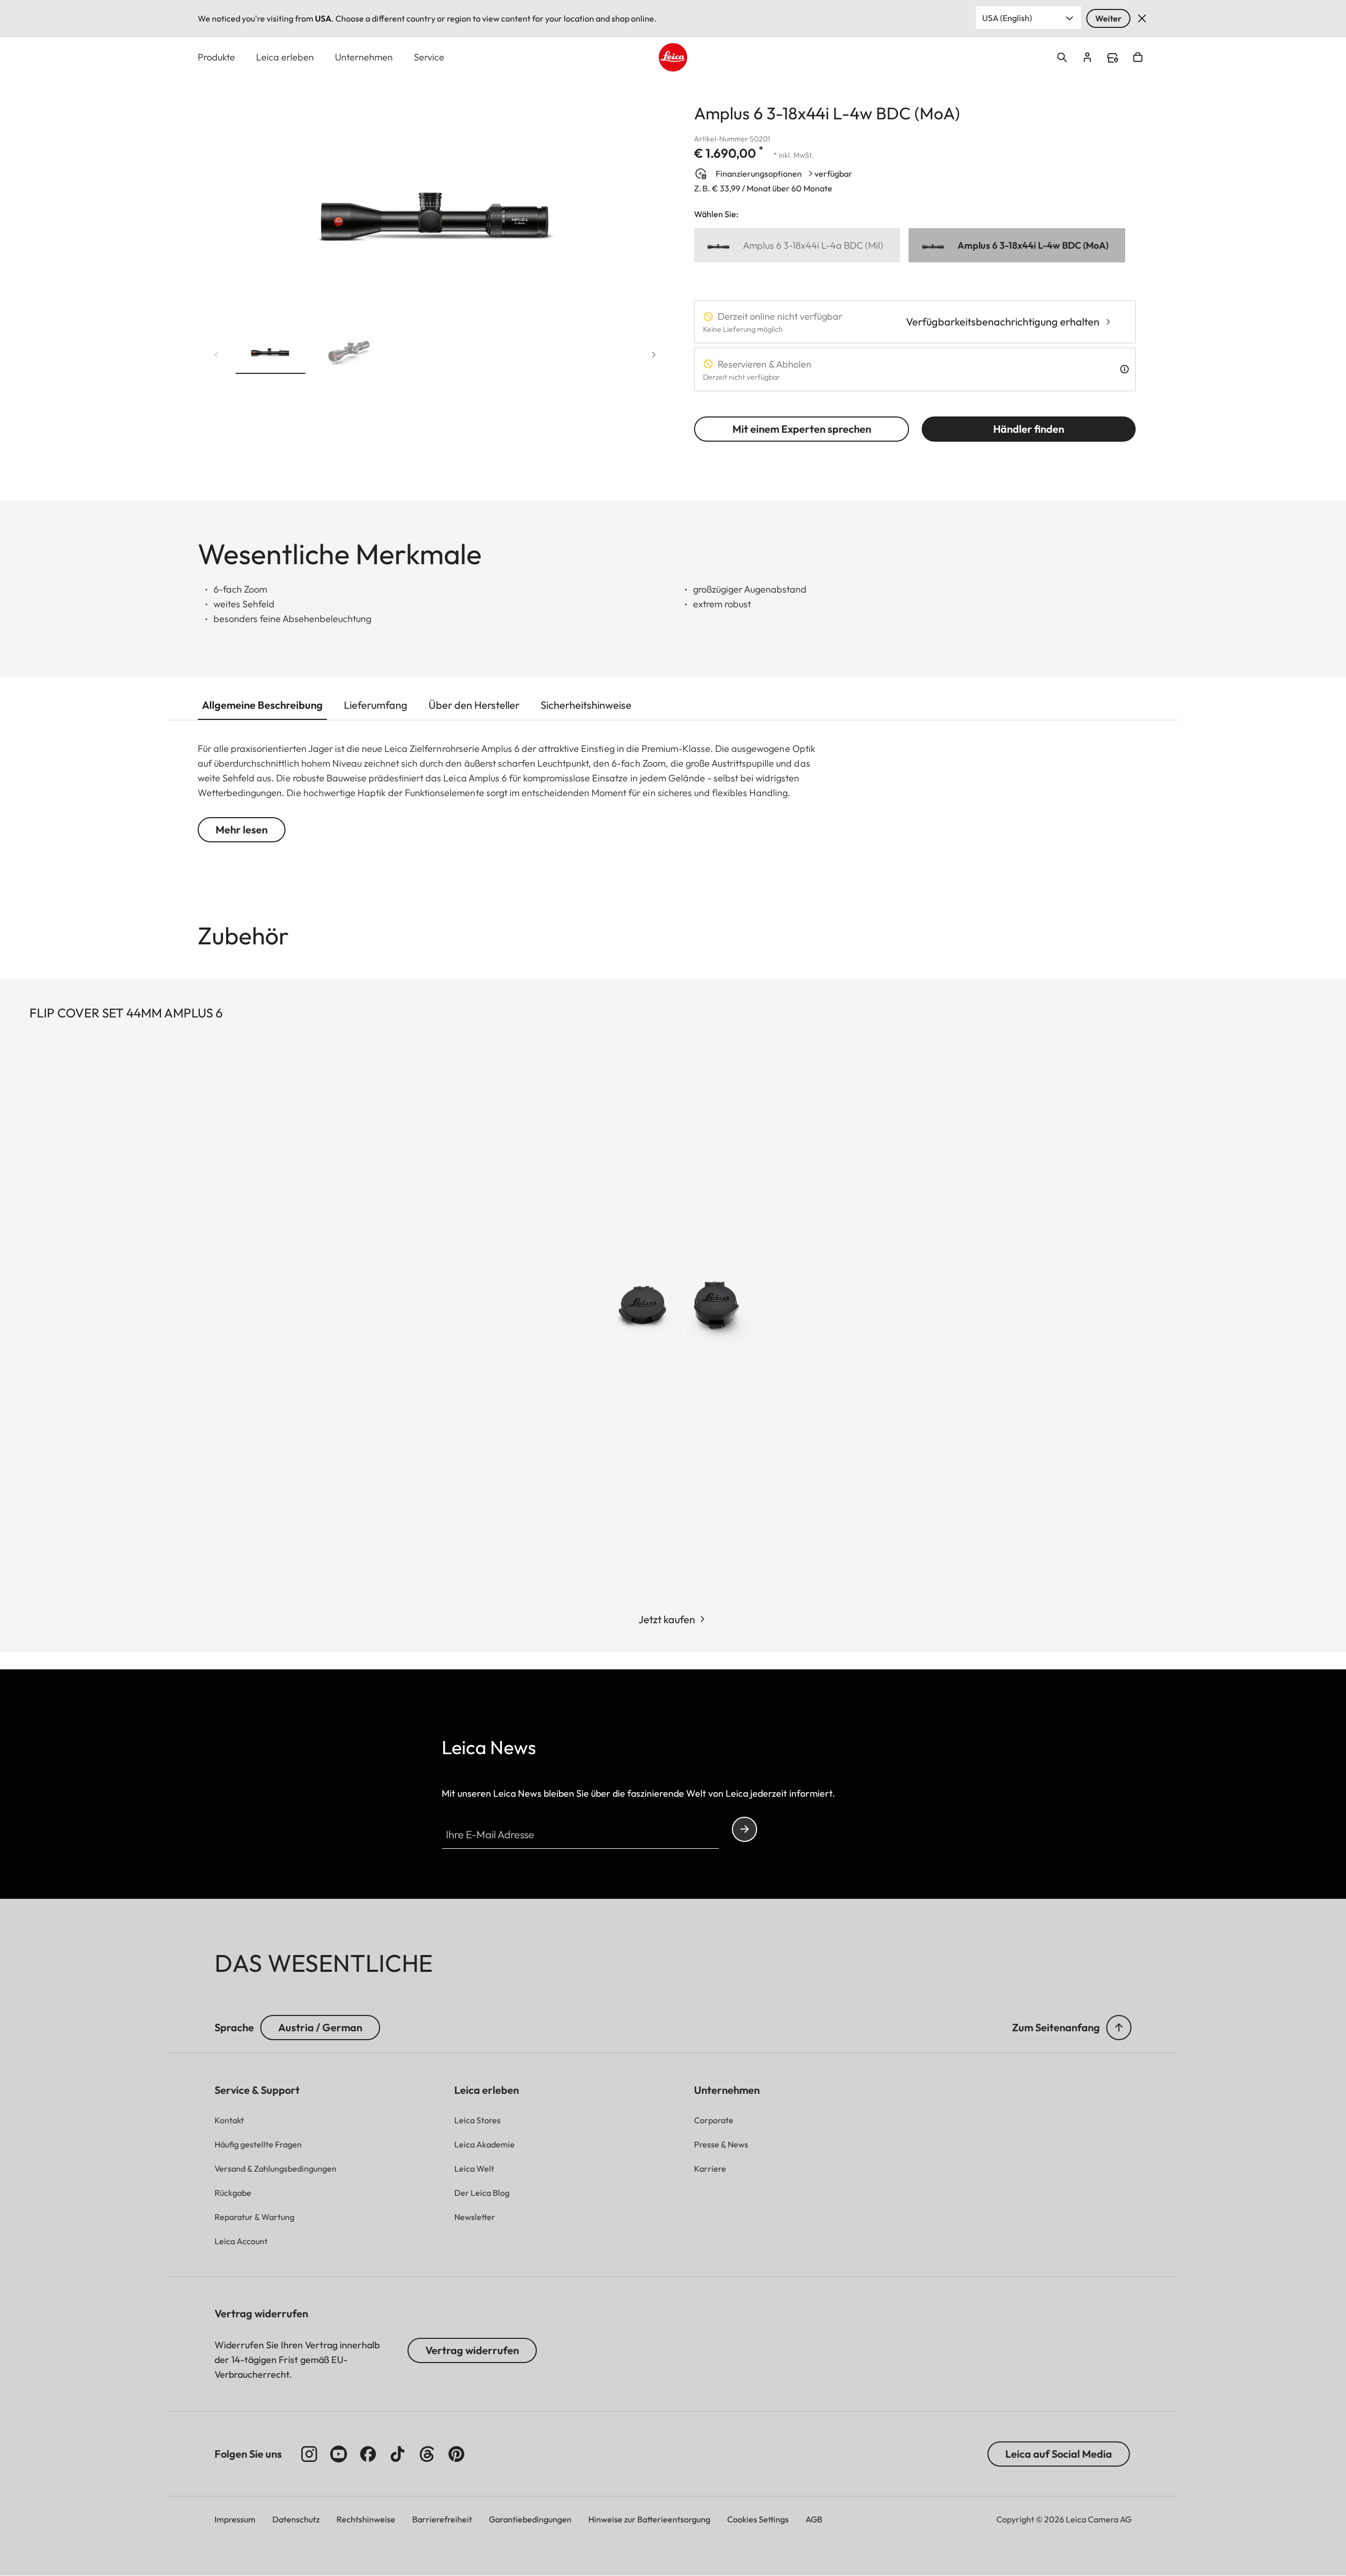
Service (429, 57)
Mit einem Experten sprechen (802, 429)
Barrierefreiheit (442, 2519)
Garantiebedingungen (530, 2519)
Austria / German (320, 2027)
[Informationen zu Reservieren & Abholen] (1124, 369)
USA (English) (1007, 18)
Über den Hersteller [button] (474, 705)
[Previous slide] (217, 355)
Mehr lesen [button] (242, 829)
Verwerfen (1142, 18)
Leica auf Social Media (1059, 2454)
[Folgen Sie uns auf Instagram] (309, 2454)
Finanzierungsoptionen (759, 174)
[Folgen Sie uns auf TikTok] (397, 2454)
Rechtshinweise (366, 2519)
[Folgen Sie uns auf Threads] (427, 2454)
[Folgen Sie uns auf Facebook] (368, 2454)
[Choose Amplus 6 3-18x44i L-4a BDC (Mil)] (797, 245)
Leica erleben (285, 57)
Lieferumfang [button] (376, 705)
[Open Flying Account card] (1087, 57)
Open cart (1138, 57)
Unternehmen (364, 57)
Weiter (1108, 18)
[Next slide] (654, 355)
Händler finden (1029, 429)
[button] (271, 352)
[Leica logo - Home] (673, 57)
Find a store (1113, 58)
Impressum (235, 2519)
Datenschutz (296, 2519)
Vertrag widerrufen (472, 2350)
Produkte (216, 57)
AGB (814, 2519)
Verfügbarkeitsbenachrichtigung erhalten (1003, 322)
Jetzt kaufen (667, 1619)
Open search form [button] (1062, 57)
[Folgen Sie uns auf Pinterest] (456, 2454)
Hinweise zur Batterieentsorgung (649, 2519)
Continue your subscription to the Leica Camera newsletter (745, 1829)
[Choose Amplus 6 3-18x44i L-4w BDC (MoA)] (1017, 245)
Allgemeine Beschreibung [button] (262, 705)
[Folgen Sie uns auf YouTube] (339, 2454)
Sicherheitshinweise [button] (586, 705)
